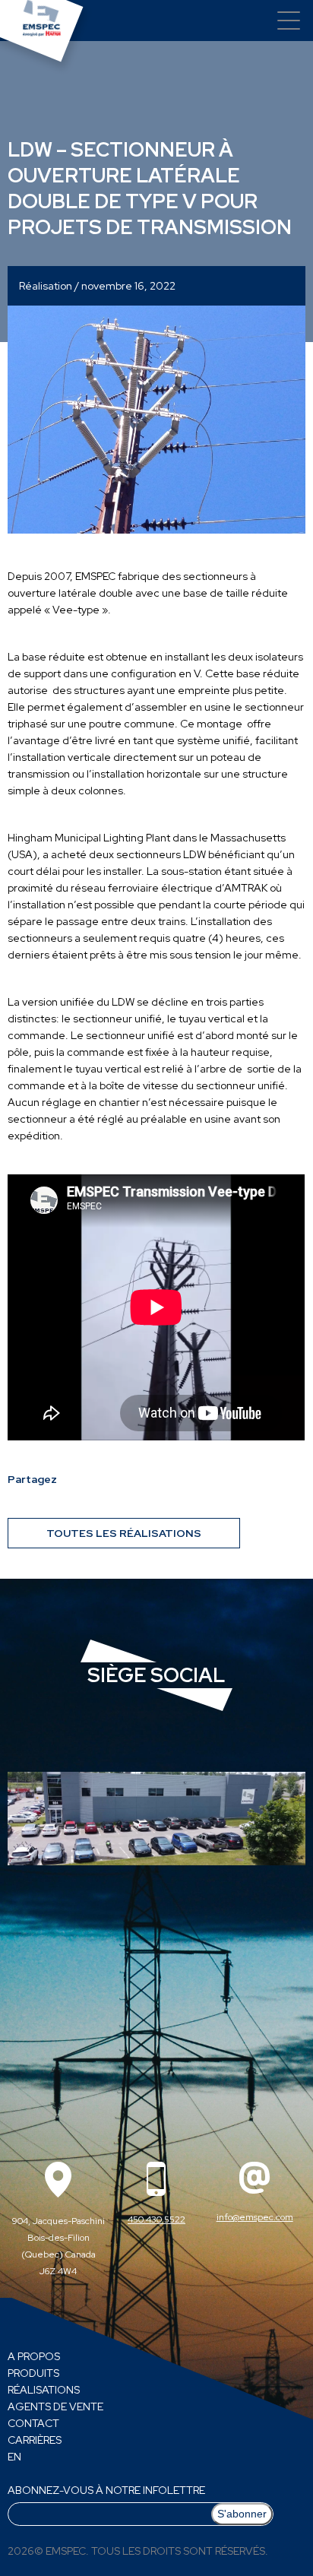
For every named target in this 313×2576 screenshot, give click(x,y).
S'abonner (242, 2514)
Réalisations (44, 2390)
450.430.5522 (156, 2220)
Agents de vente (55, 2406)
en (14, 2457)
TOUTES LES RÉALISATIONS (124, 1533)
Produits (33, 2373)
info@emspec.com (255, 2217)
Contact (33, 2423)
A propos (34, 2356)
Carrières (35, 2440)
